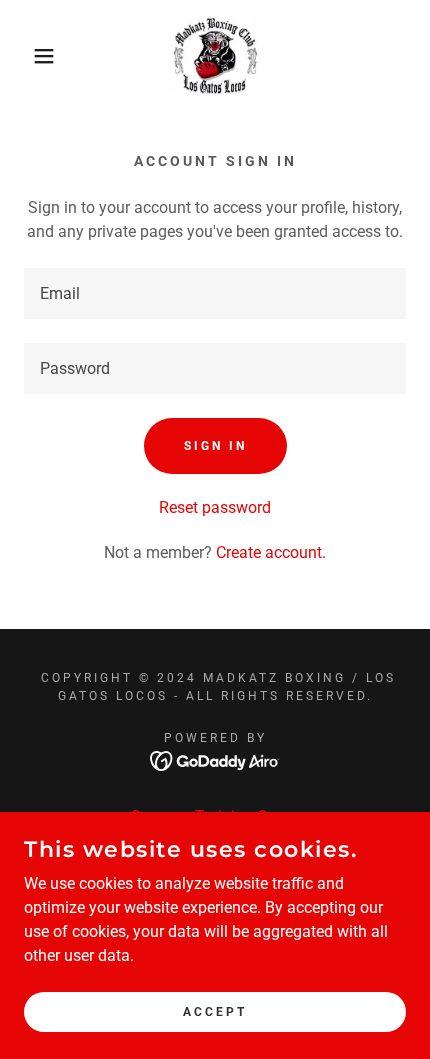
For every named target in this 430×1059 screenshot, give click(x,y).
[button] (32, 56)
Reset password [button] (215, 507)
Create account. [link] (271, 552)
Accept (215, 1011)
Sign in (215, 446)
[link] (214, 56)
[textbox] (215, 293)
